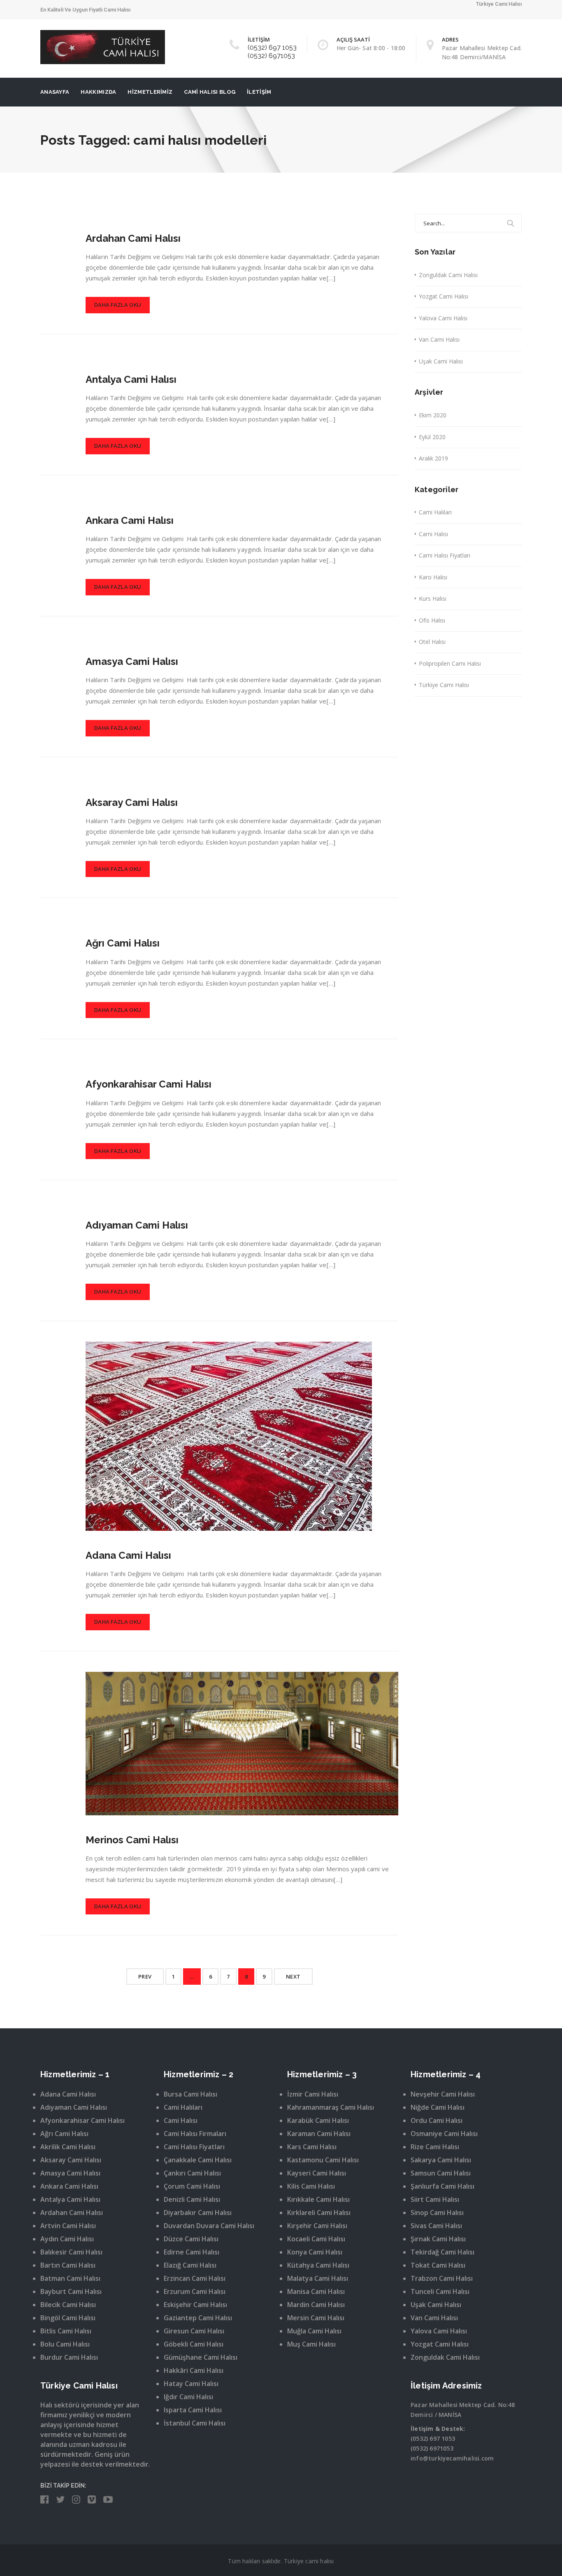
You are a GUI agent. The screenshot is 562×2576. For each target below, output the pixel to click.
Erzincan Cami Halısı (195, 2278)
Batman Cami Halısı (70, 2278)
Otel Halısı (432, 642)
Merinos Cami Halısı (132, 1840)
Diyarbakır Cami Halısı (198, 2213)
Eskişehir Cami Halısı (195, 2305)
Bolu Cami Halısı (65, 2344)
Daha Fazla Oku (118, 305)
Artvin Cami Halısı (68, 2226)
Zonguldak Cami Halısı (448, 275)
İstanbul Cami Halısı (195, 2423)
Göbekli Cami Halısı (194, 2344)
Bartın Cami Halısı (68, 2265)
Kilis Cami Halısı (311, 2186)
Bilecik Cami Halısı (68, 2305)
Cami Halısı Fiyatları (445, 555)
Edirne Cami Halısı (192, 2252)
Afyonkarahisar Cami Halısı (149, 1084)
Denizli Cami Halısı (192, 2199)
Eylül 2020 (432, 437)
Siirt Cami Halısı (435, 2199)
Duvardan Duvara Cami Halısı (209, 2226)
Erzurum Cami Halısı (195, 2291)
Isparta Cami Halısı (193, 2410)
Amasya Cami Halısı (132, 661)
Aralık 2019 (433, 458)
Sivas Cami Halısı (436, 2226)
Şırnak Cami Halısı (438, 2239)
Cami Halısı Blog (210, 92)
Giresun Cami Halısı (194, 2331)
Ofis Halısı (432, 620)
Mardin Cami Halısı (316, 2305)
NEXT (293, 1977)
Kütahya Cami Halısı (318, 2265)
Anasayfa (55, 92)
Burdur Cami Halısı (69, 2357)
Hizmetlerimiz (150, 92)
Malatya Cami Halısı (318, 2278)
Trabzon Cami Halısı (442, 2278)
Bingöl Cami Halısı (68, 2318)
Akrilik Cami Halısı (68, 2147)
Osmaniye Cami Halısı (444, 2134)
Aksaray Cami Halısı (132, 802)
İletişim (259, 92)
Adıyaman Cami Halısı (137, 1225)
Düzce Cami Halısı (191, 2239)
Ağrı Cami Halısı (123, 943)
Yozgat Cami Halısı (444, 296)
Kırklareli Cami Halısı (319, 2213)
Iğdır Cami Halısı (188, 2397)
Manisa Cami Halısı (316, 2291)
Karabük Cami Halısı (318, 2120)
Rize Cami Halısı (435, 2147)
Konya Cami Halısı (315, 2252)
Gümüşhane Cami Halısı (201, 2357)
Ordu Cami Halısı (437, 2120)
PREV (145, 1977)
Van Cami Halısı (439, 339)
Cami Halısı (433, 534)
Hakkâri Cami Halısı (194, 2370)
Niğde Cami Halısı (438, 2107)
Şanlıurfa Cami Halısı (442, 2186)
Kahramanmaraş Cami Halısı (331, 2107)
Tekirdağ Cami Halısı (442, 2252)
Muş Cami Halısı (311, 2344)
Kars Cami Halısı (312, 2147)
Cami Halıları (435, 512)
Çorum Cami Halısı (192, 2186)
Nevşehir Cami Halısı (443, 2094)
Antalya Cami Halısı (131, 379)
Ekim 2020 (433, 415)
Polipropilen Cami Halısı (450, 663)
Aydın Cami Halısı (67, 2239)
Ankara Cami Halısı (130, 520)
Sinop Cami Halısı (437, 2213)
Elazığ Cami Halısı (190, 2265)
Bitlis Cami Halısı (66, 2331)
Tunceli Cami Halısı (440, 2291)
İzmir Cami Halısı (313, 2094)
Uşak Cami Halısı (441, 361)
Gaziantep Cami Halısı (198, 2318)
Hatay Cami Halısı (191, 2384)
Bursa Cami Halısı (190, 2094)
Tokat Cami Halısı (438, 2265)
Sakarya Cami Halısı (441, 2160)
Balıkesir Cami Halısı (71, 2252)
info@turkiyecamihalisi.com (452, 2458)
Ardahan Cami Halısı (133, 238)
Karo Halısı (433, 577)
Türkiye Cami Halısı (444, 685)
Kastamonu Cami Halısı (323, 2160)
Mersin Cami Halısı (316, 2318)
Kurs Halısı (433, 598)
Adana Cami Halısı (128, 1555)
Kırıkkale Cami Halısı (318, 2199)
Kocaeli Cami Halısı (316, 2239)
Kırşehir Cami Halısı (317, 2226)
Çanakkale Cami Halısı (198, 2160)
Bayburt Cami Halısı (71, 2291)
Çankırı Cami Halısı (192, 2173)
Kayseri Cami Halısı (317, 2173)
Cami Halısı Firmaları (195, 2134)
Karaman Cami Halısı (319, 2134)
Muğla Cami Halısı (314, 2331)
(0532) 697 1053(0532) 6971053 (272, 52)
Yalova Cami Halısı (443, 318)
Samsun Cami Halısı (441, 2173)
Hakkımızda (98, 92)
